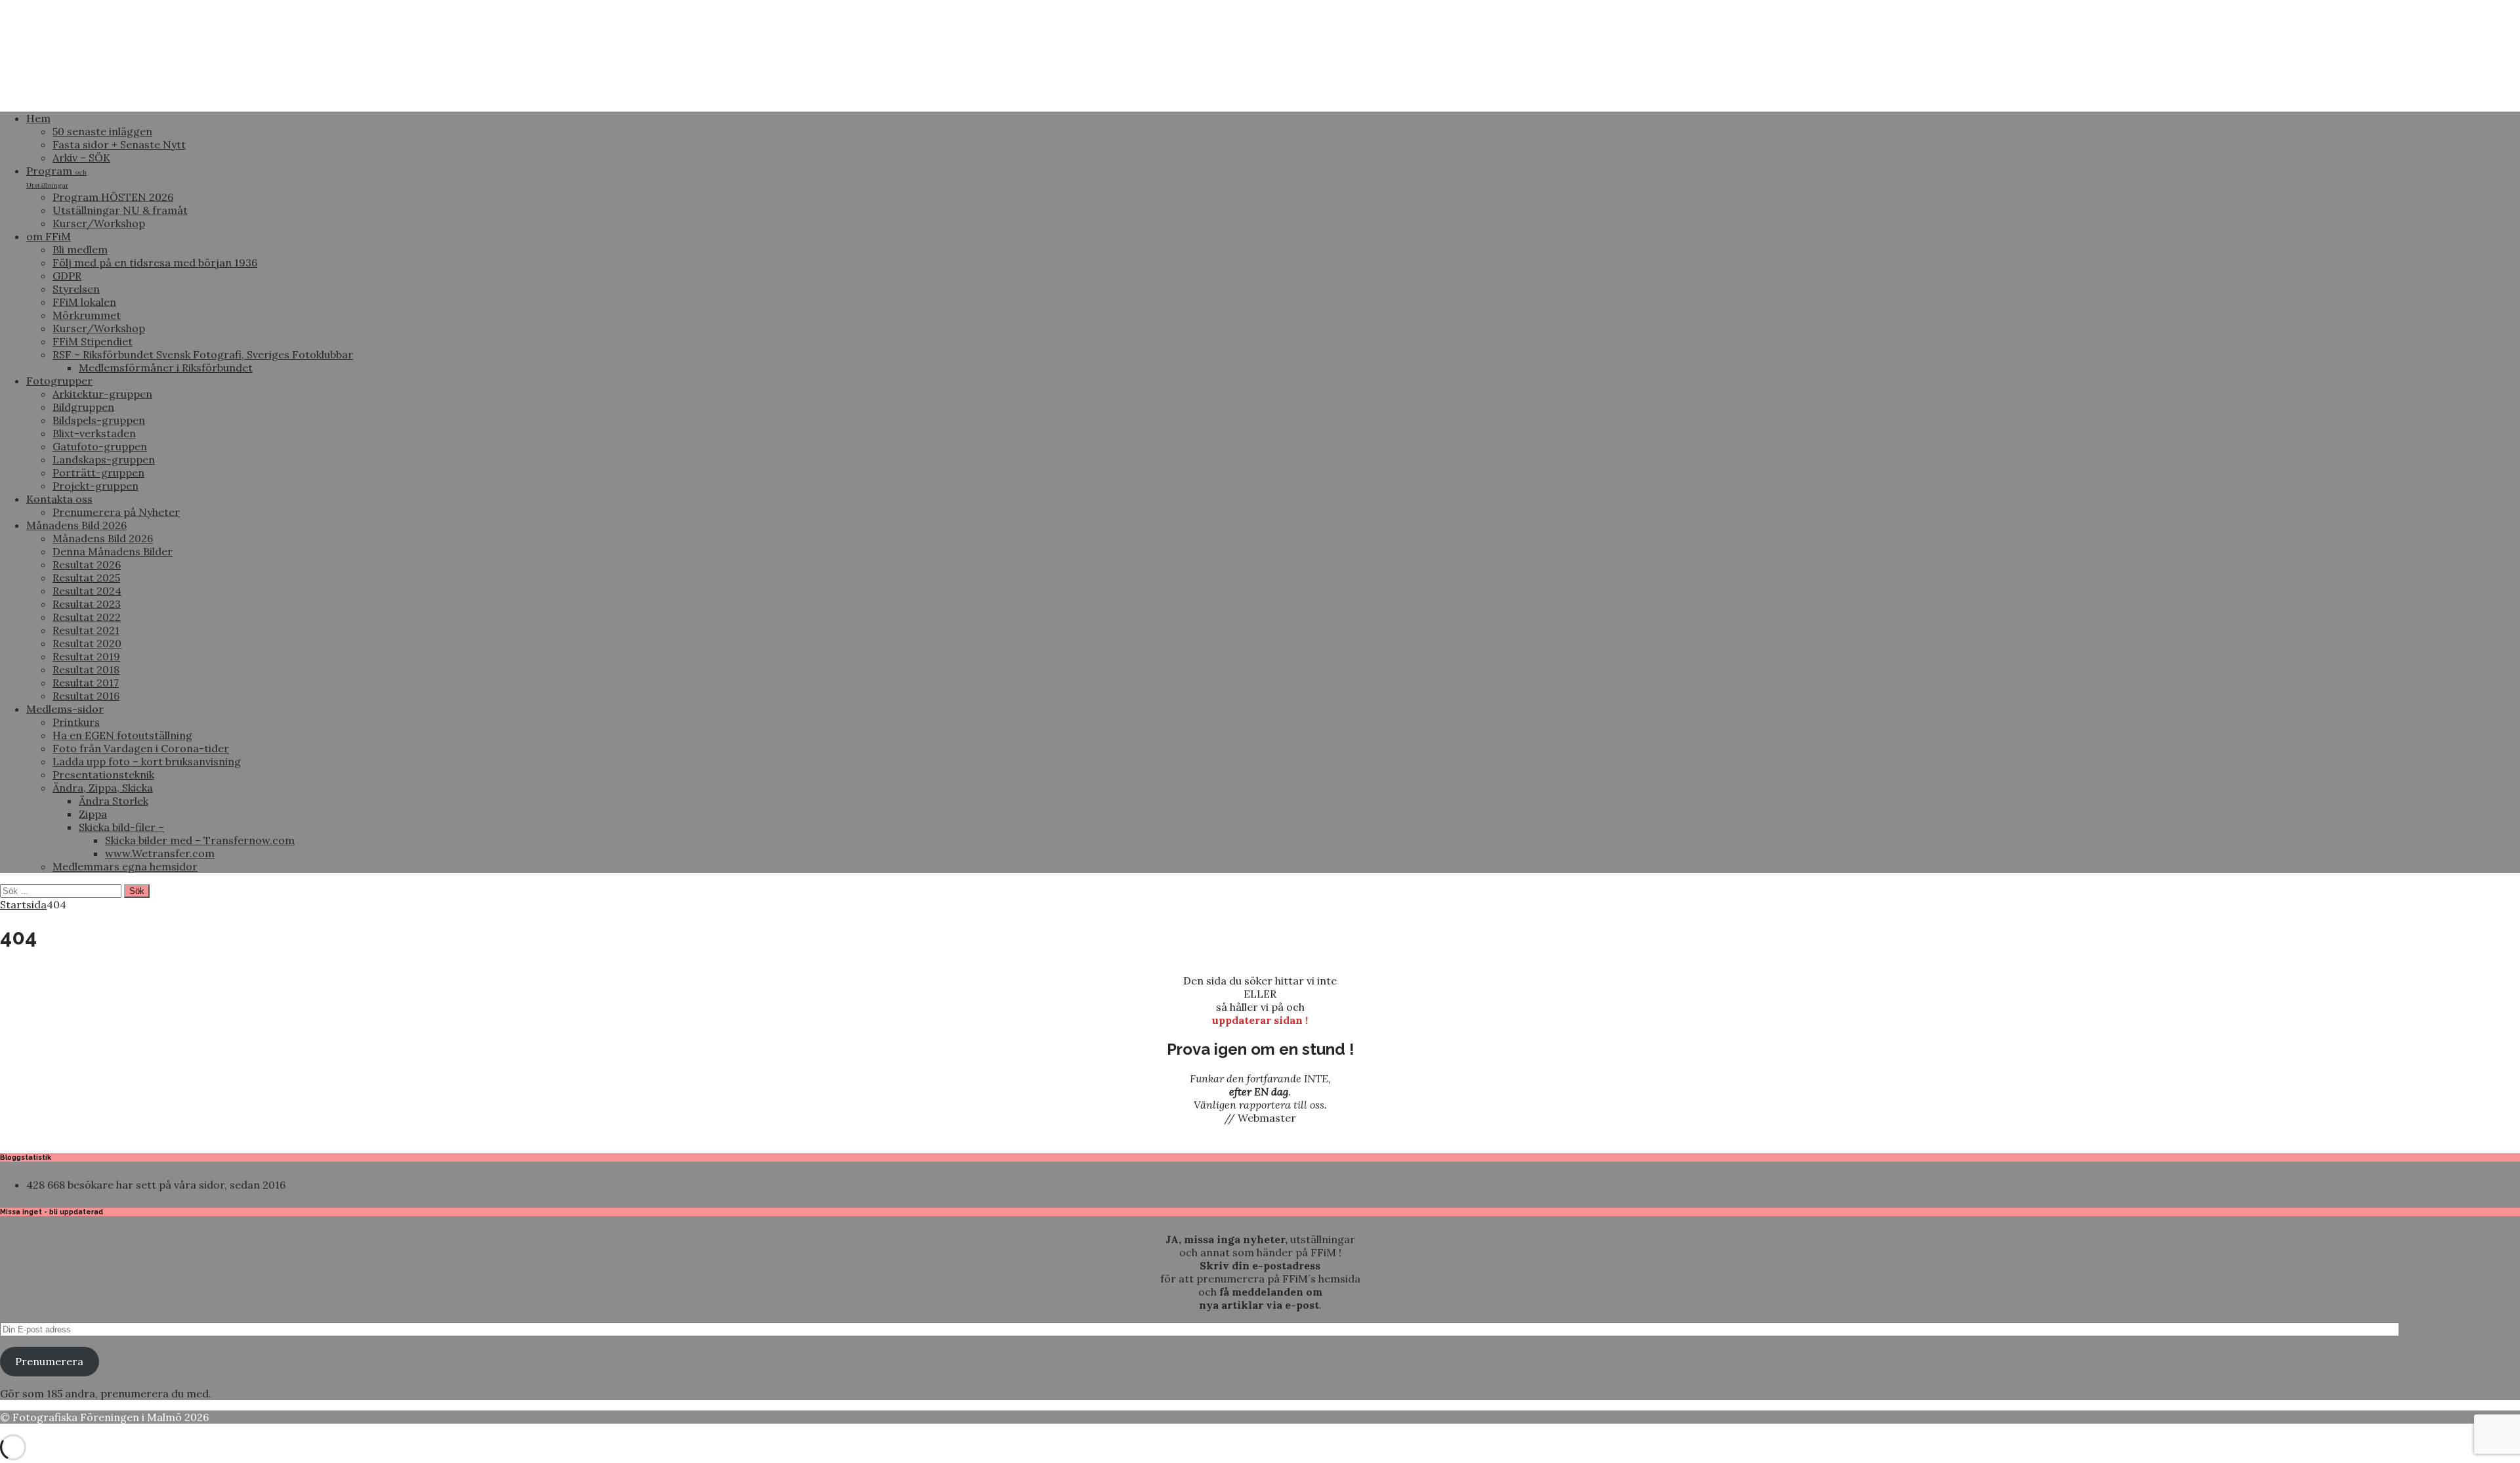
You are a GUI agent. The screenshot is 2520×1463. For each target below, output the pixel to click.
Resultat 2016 (86, 696)
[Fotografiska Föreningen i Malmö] (492, 95)
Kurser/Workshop (99, 223)
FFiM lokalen (84, 302)
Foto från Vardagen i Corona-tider (141, 748)
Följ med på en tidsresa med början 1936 (155, 263)
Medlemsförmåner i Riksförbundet (166, 368)
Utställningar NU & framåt (120, 210)
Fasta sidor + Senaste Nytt (119, 144)
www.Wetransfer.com (160, 853)
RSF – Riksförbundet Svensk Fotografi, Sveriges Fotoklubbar (203, 354)
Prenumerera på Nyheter (116, 512)
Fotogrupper (59, 381)
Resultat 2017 (86, 683)
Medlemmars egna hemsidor (125, 866)
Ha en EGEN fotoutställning (122, 735)
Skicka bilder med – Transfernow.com (200, 840)
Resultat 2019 (86, 656)
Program (56, 177)
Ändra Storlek (114, 801)
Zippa (93, 814)
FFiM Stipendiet (93, 341)
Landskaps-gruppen (104, 459)
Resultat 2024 (87, 591)
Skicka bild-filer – (121, 827)
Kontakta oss (59, 499)
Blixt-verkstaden (94, 433)
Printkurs (76, 722)
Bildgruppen (83, 407)
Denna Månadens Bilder (113, 551)
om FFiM (49, 236)
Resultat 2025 (86, 578)
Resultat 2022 (87, 617)
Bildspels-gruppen (99, 420)
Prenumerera (49, 1361)
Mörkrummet (87, 315)
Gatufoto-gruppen (100, 446)
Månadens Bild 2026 (76, 525)
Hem (38, 118)
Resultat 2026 (87, 564)
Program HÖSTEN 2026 (113, 197)
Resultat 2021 (86, 630)
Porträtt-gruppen (98, 473)
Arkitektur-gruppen (102, 394)
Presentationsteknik (103, 774)
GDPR (67, 276)
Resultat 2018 (86, 669)
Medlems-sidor (65, 709)
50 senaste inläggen (102, 131)
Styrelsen (76, 289)
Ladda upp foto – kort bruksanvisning (147, 761)
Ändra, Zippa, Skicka (103, 788)
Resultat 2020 (87, 643)
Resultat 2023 (87, 604)
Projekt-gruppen (95, 486)
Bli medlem (80, 249)
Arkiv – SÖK (81, 158)
